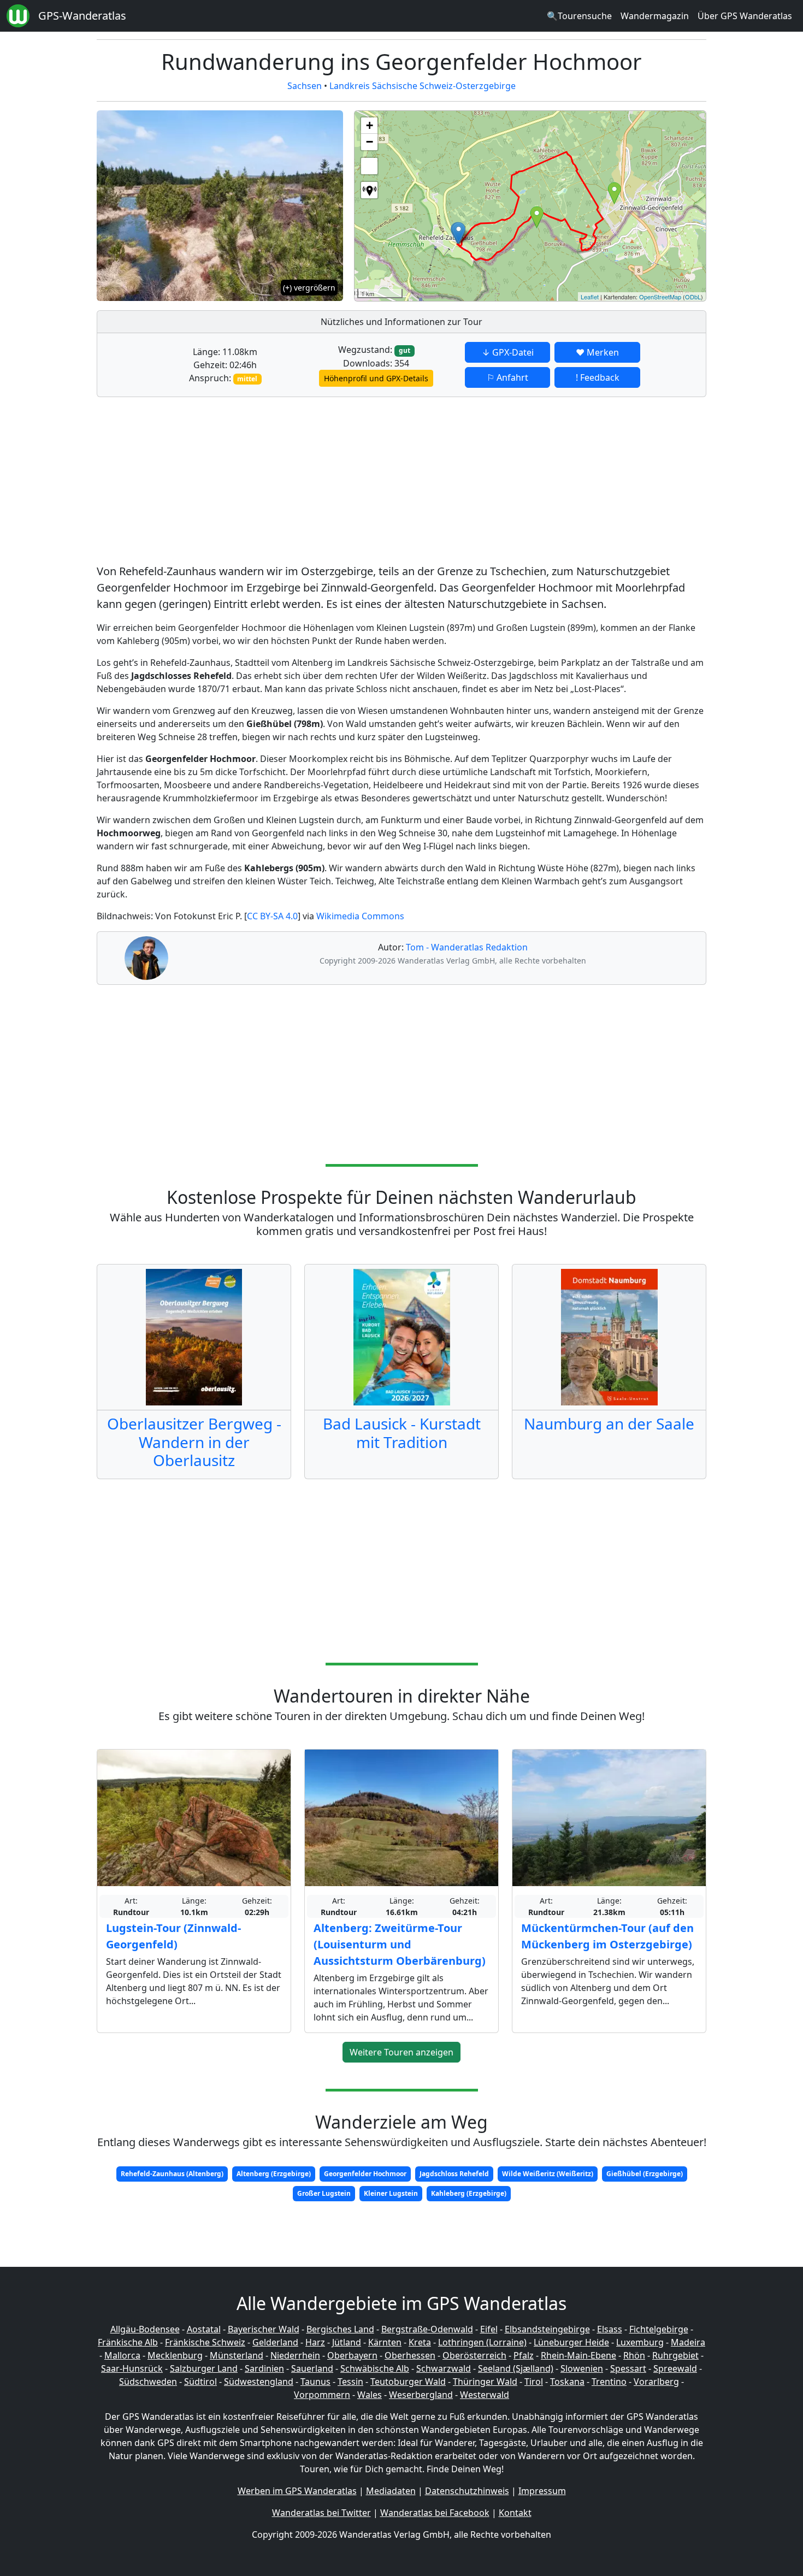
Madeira (688, 2342)
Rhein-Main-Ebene (578, 2355)
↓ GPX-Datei (508, 352)
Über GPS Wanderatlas (745, 16)
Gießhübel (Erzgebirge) (645, 2174)
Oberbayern (352, 2355)
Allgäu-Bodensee (145, 2329)
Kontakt (515, 2513)
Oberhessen (410, 2355)
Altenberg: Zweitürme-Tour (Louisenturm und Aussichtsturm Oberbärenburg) (400, 1944)
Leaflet (590, 297)
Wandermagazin (655, 16)
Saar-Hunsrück (132, 2368)
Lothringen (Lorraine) (482, 2342)
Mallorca (122, 2355)
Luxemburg (640, 2342)
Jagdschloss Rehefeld (454, 2174)
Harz (315, 2342)
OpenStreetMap (660, 297)
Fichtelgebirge (659, 2329)
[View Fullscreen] (369, 166)
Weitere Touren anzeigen (401, 2052)
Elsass (610, 2329)
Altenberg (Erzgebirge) (274, 2174)
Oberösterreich (474, 2355)
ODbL (693, 297)
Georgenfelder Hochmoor (365, 2174)
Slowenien (582, 2368)
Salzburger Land (204, 2368)
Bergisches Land (340, 2329)
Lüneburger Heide (571, 2342)
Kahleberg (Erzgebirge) (469, 2193)
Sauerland (312, 2368)
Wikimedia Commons (360, 916)
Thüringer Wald (485, 2382)
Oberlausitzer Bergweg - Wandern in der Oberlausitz (194, 1442)
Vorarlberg (656, 2382)
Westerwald (485, 2395)
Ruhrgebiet (675, 2355)
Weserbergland (421, 2395)
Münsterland (237, 2355)
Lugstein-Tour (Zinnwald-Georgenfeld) (173, 1936)
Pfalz (524, 2355)
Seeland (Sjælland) (516, 2368)
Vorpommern (322, 2395)
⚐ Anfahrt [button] (507, 377)
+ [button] (370, 125)
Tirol (534, 2382)
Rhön (634, 2355)
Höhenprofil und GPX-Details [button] (376, 378)
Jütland (347, 2342)
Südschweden (148, 2382)
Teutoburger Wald (408, 2382)
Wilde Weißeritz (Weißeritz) (548, 2174)
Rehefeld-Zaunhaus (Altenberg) (172, 2174)
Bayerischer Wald (264, 2329)
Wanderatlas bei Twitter (321, 2513)
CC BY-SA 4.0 (272, 916)
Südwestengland (259, 2382)
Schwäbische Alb (375, 2368)
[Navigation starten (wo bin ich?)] (369, 190)
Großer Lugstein (324, 2193)
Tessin (350, 2382)
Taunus (315, 2382)
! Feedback (598, 377)
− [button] (370, 142)
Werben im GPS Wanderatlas (297, 2491)
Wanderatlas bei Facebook (435, 2513)
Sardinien (264, 2368)
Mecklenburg (175, 2355)
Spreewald (675, 2368)
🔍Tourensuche (579, 16)
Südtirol (200, 2382)
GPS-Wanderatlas (82, 16)
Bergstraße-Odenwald (427, 2329)
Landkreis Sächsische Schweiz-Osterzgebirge (423, 86)
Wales (370, 2395)
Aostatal (204, 2329)
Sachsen (305, 86)
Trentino (609, 2382)
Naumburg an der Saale (609, 1423)
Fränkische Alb (128, 2342)
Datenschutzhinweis (467, 2491)
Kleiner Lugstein (391, 2193)
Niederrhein (295, 2355)
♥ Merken (597, 352)
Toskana (567, 2382)
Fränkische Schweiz (205, 2342)
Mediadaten (391, 2491)
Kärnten (385, 2342)
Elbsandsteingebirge (547, 2329)
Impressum (542, 2491)
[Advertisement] (401, 482)
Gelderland (275, 2342)
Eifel (489, 2329)
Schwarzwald (444, 2368)
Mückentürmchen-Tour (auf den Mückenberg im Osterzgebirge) (607, 1936)
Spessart (628, 2368)
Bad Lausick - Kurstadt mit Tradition (402, 1433)
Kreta (420, 2342)
